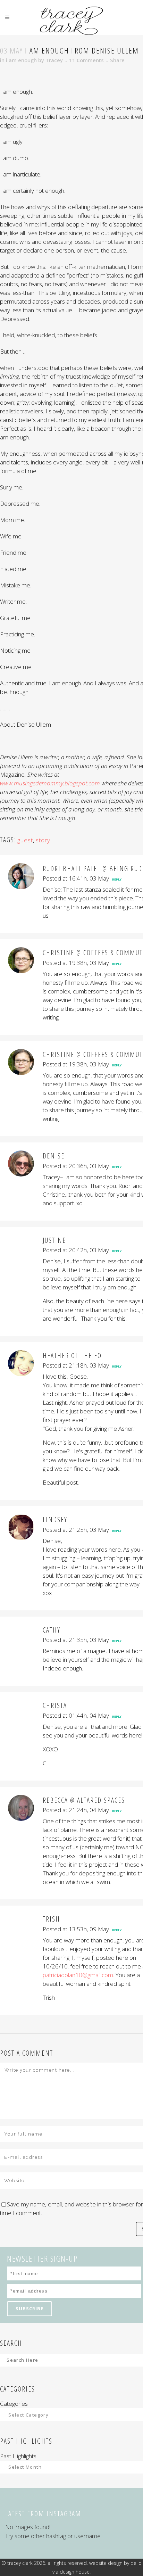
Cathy (52, 1630)
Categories (14, 2404)
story (43, 840)
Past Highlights (18, 2456)
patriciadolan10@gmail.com (78, 1975)
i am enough (21, 60)
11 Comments (86, 60)
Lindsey (55, 1520)
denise (54, 1156)
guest (25, 840)
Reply (117, 879)
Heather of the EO (72, 1356)
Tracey (54, 60)
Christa (55, 1705)
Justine (54, 1240)
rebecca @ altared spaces (84, 1800)
